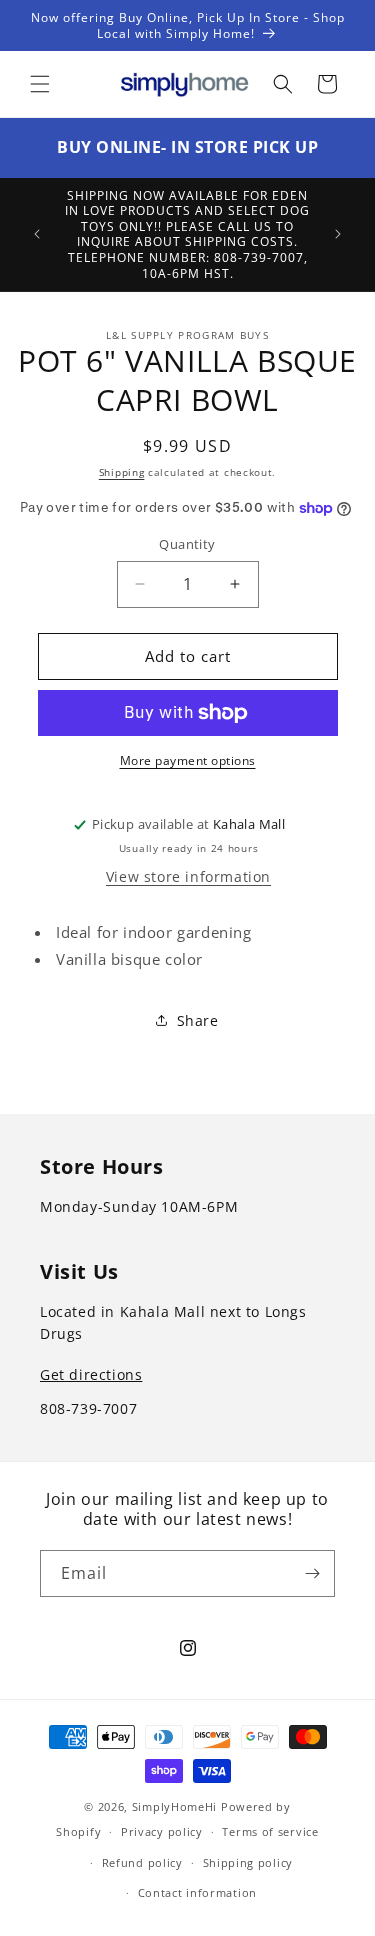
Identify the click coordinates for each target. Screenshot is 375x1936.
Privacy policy (162, 1831)
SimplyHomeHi (174, 1806)
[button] (40, 84)
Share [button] (198, 1020)
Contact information (197, 1892)
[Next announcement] (338, 234)
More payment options (188, 760)
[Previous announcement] (37, 234)
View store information (188, 876)
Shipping (122, 472)
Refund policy (142, 1862)
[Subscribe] (312, 1573)
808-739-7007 (88, 1408)
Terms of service (270, 1831)
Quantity (187, 544)
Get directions (91, 1374)
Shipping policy (248, 1862)
